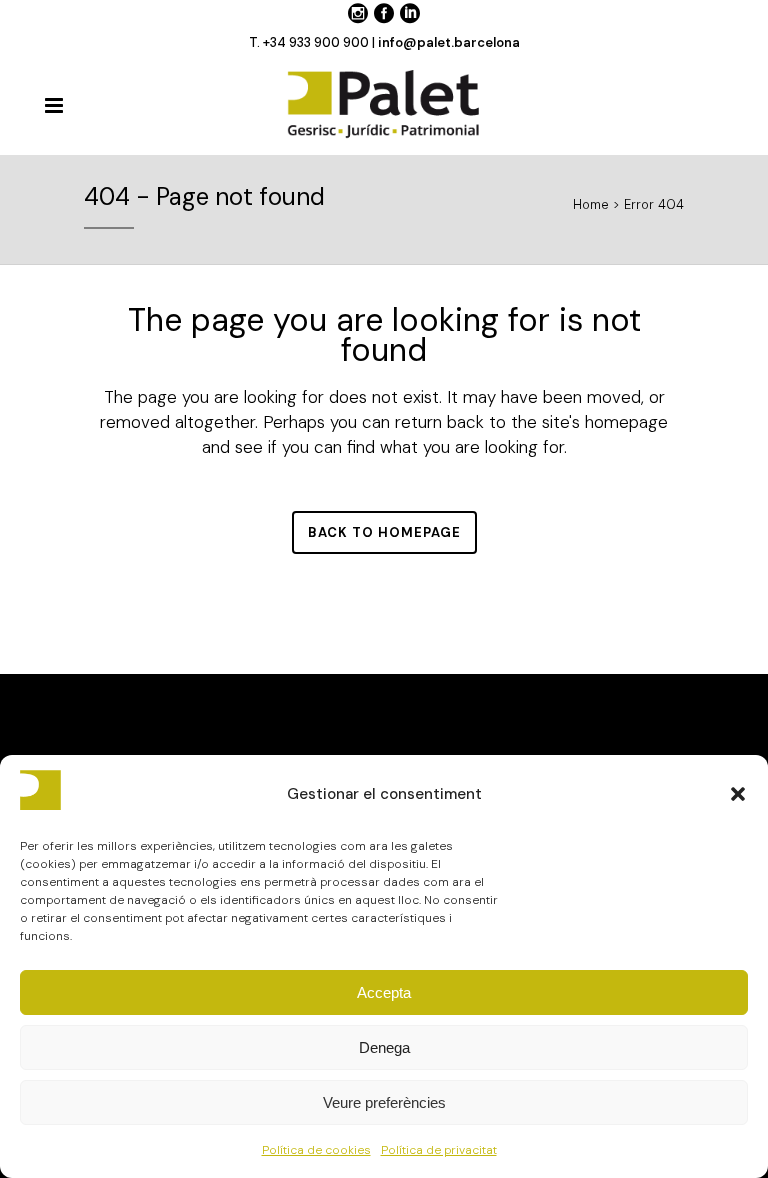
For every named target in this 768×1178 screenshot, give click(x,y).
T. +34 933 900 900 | (313, 42)
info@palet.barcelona (449, 42)
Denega (384, 1047)
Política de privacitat (439, 1150)
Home (591, 204)
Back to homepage (384, 532)
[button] (738, 794)
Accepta (384, 992)
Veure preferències (384, 1102)
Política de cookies (316, 1150)
